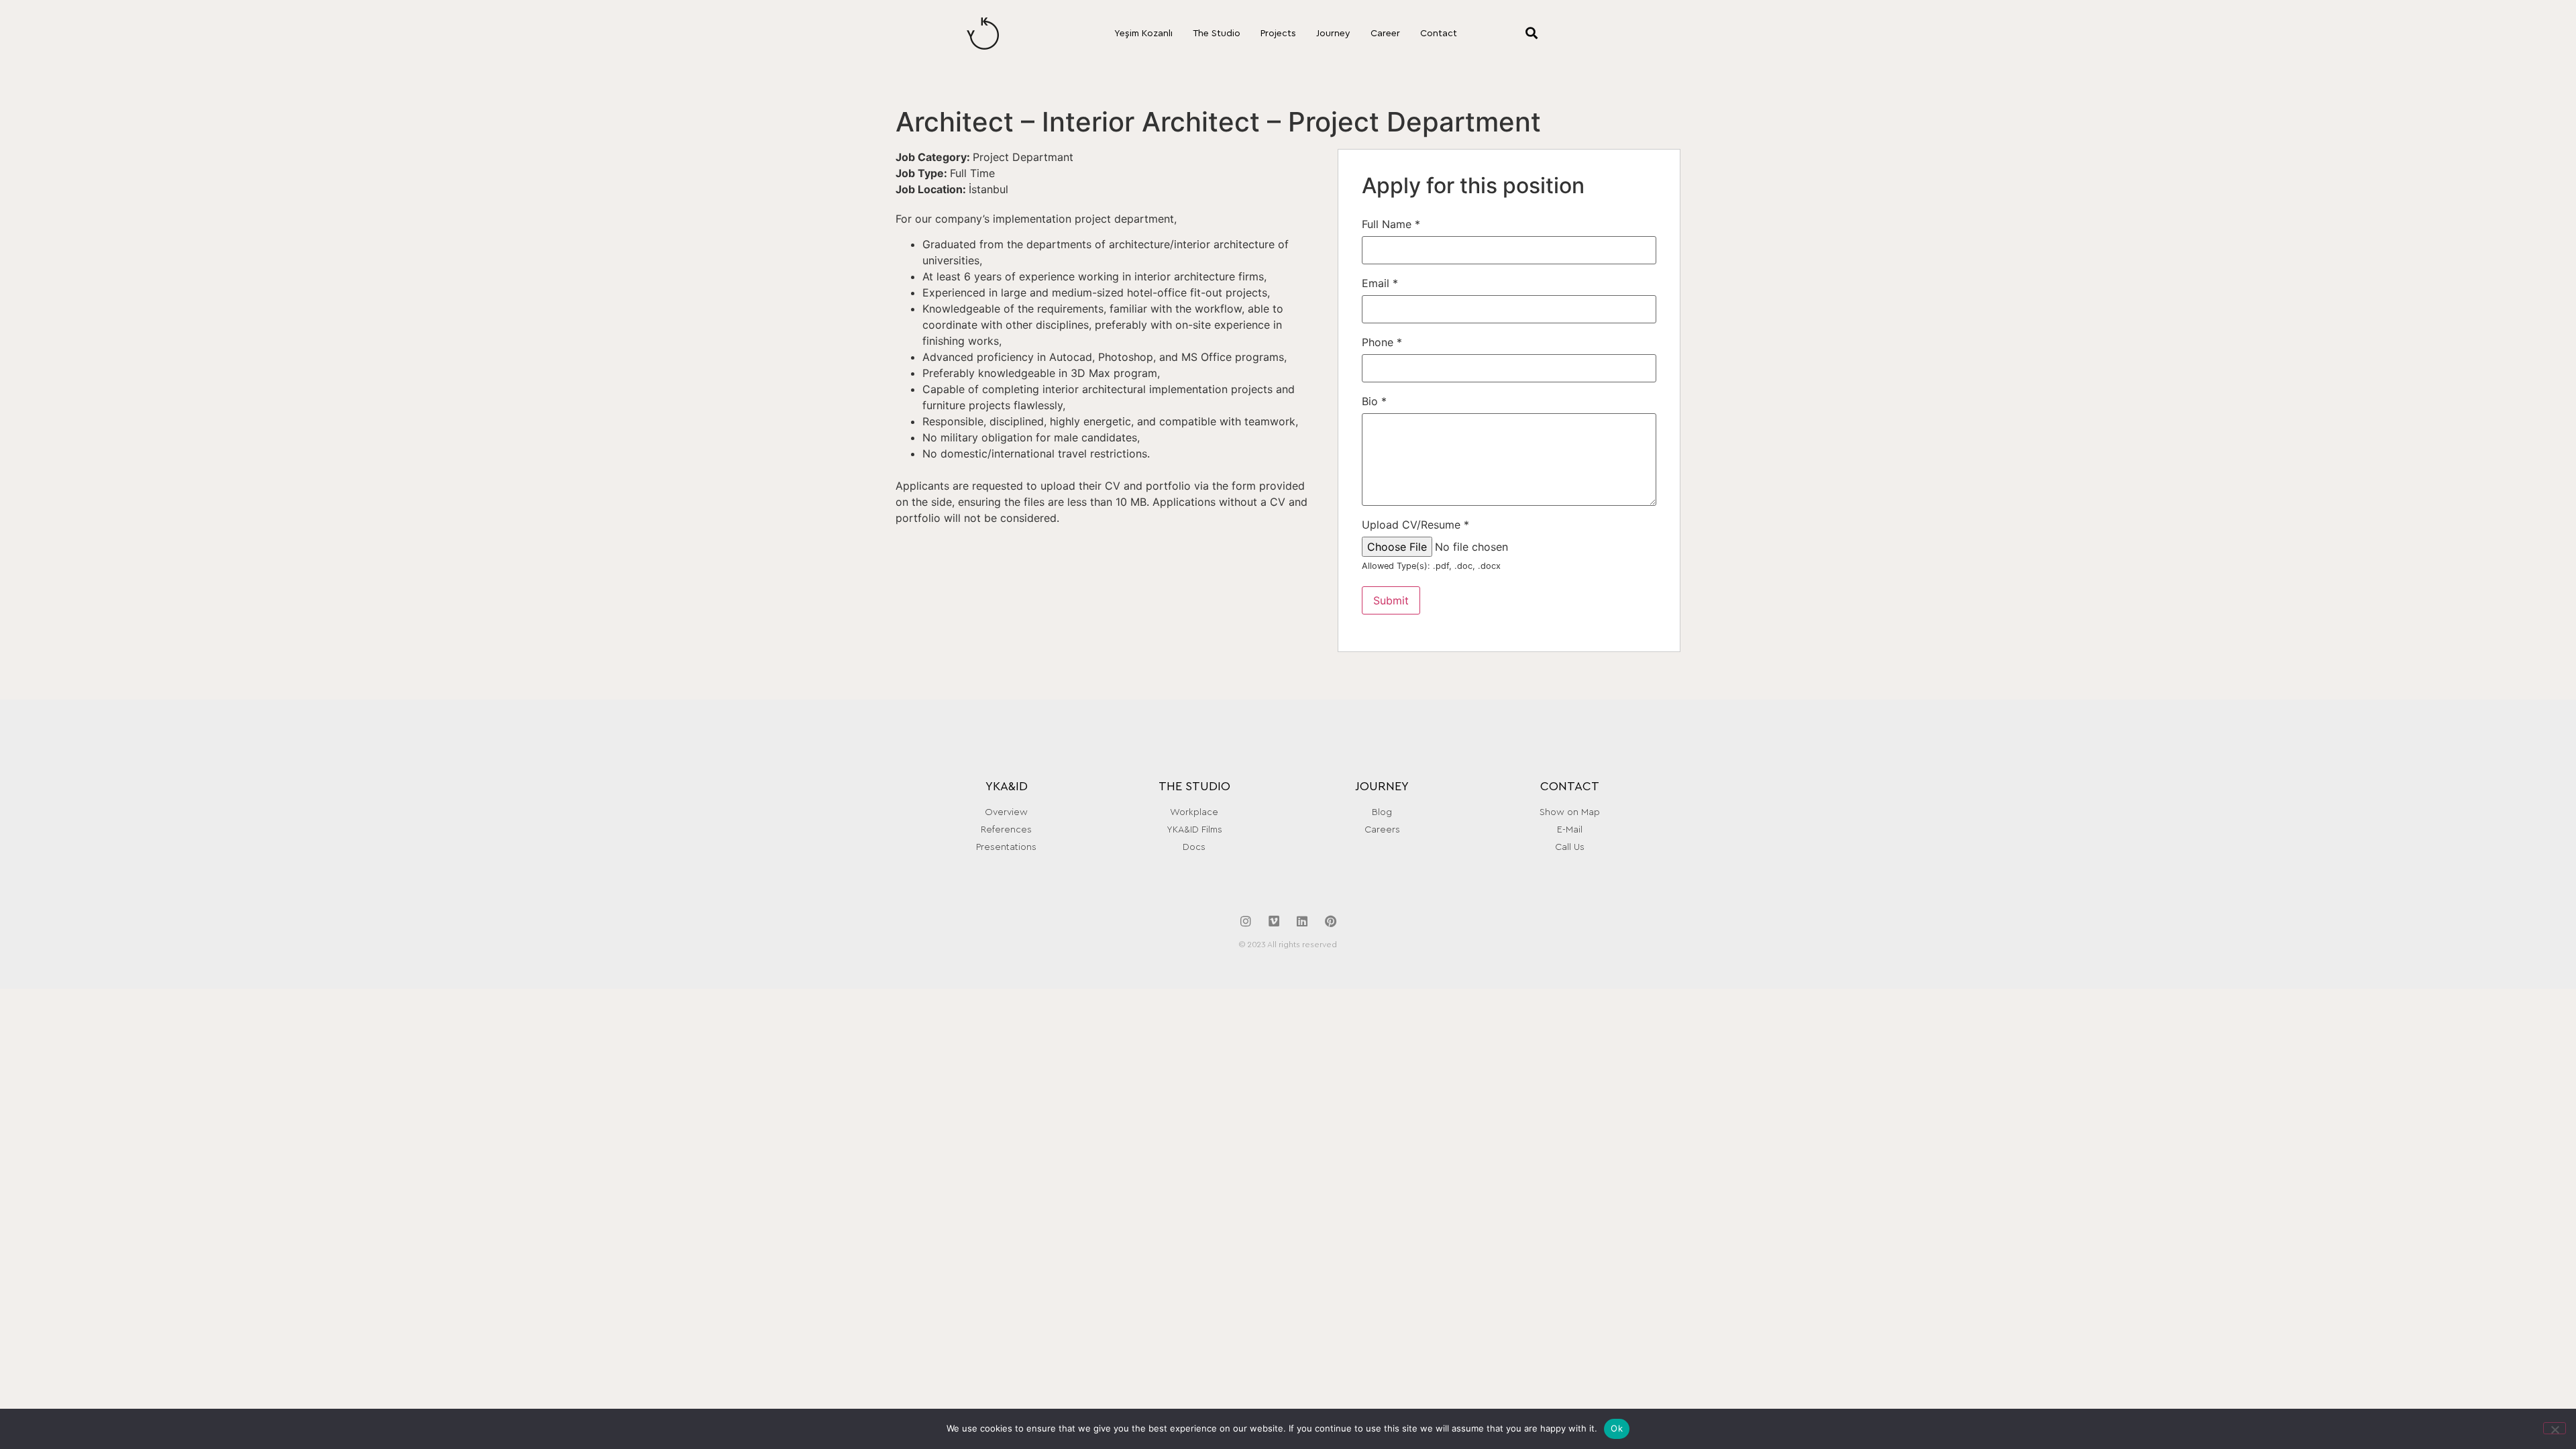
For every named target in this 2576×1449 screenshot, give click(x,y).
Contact (1439, 34)
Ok (1617, 1428)
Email (1380, 283)
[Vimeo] (1274, 921)
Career (1385, 34)
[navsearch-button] (1514, 34)
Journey (1333, 34)
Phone (1382, 342)
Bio (1374, 401)
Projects (1278, 34)
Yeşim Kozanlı (1143, 34)
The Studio (1217, 34)
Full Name (1391, 224)
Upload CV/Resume (1415, 525)
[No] (2555, 1428)
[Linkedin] (1302, 921)
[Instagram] (1246, 921)
